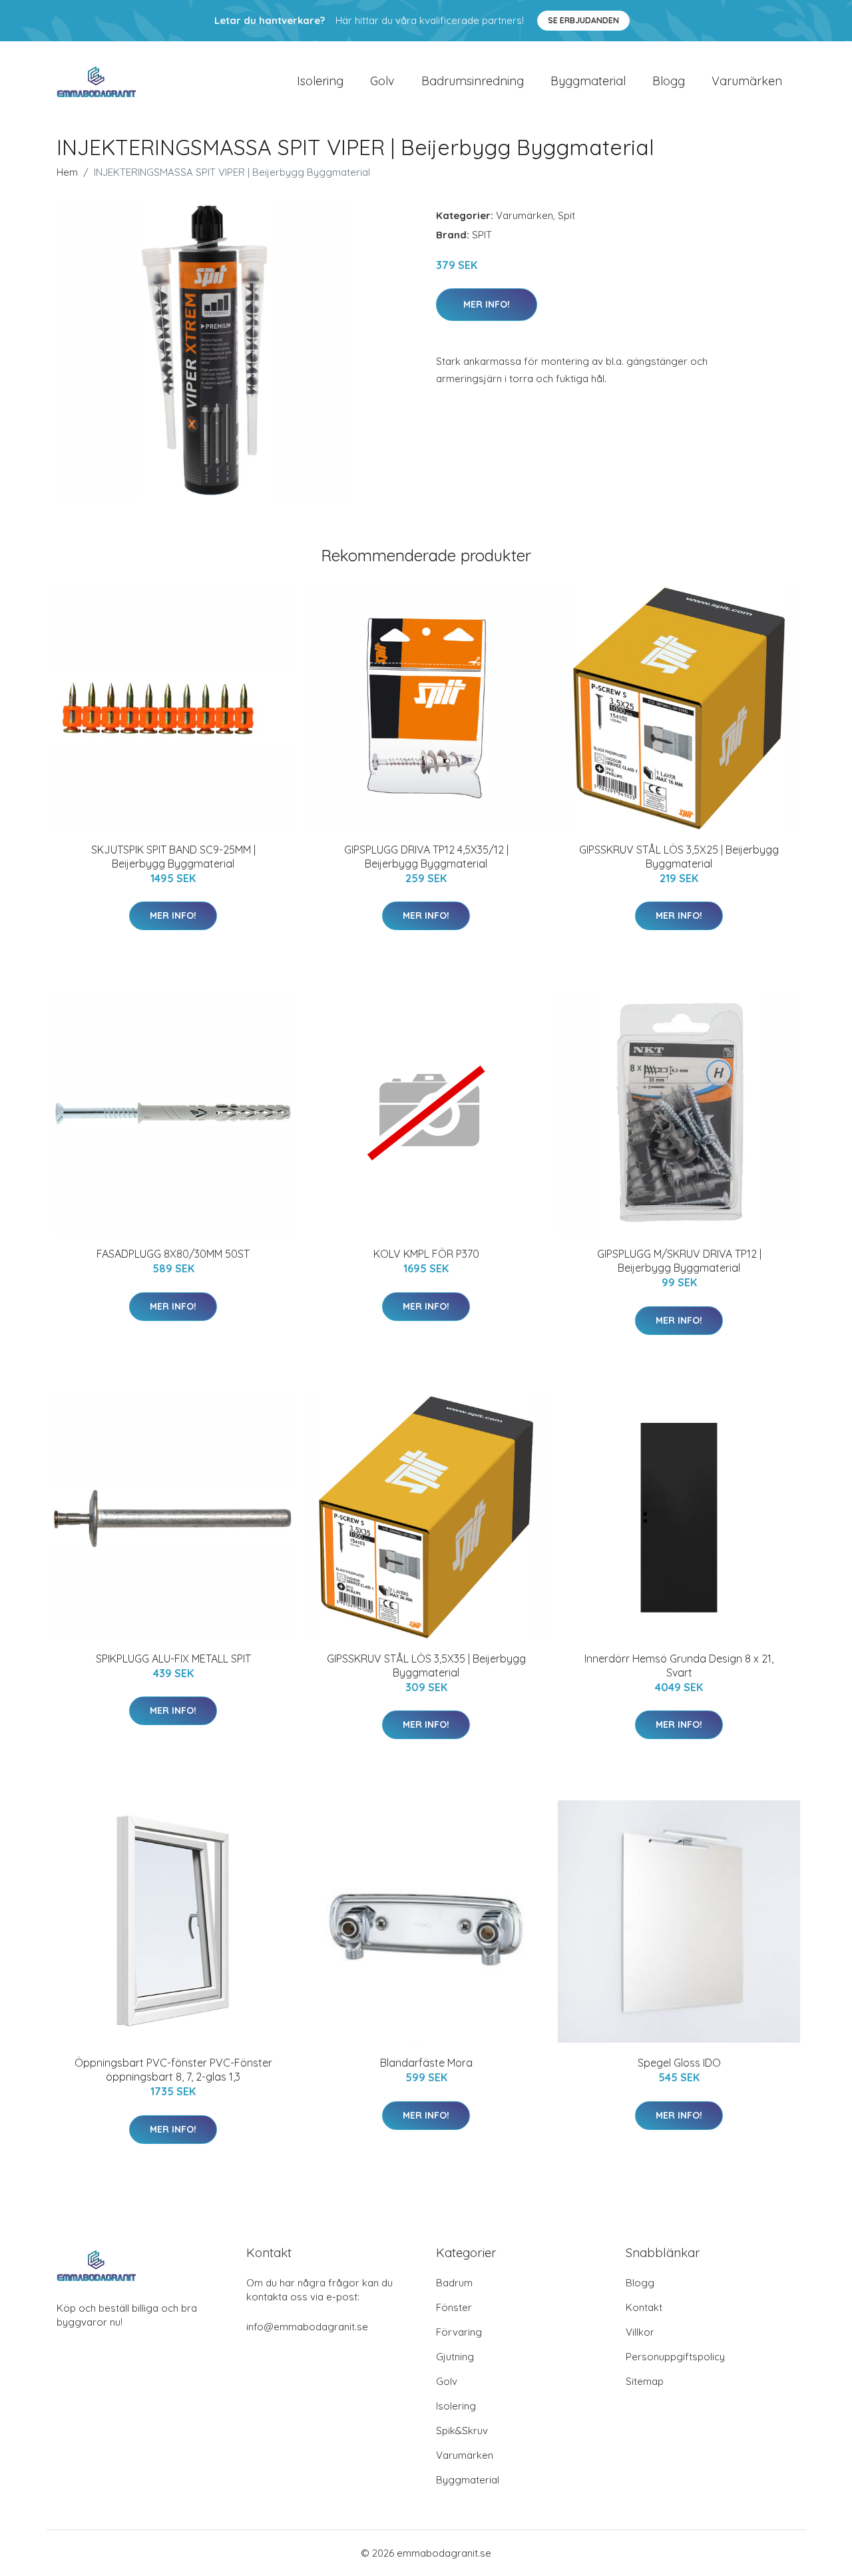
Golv (382, 81)
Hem (67, 172)
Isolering (320, 81)
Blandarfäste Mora (426, 2063)
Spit (566, 215)
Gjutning (455, 2357)
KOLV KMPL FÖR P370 (426, 1254)
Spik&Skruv (462, 2431)
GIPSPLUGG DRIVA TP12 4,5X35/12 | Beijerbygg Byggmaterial (426, 857)
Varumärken (747, 81)
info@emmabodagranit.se (307, 2327)
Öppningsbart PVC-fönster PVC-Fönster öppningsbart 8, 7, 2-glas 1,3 (173, 2070)
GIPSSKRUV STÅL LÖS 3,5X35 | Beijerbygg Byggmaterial (426, 1666)
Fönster (454, 2307)
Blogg (669, 81)
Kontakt (644, 2307)
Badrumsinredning (473, 81)
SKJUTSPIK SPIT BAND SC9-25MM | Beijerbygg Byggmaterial (173, 857)
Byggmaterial (588, 81)
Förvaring (459, 2332)
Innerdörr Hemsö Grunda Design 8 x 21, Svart (679, 1666)
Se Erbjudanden (583, 20)
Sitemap (645, 2381)
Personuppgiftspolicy (675, 2357)
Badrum (454, 2283)
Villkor (640, 2332)
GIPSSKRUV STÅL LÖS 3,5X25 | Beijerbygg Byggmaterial (679, 857)
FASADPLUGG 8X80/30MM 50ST (173, 1254)
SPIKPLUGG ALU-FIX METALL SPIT (173, 1659)
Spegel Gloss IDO (679, 2063)
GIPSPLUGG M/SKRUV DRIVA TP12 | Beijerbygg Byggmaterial (679, 1261)
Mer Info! (487, 304)
